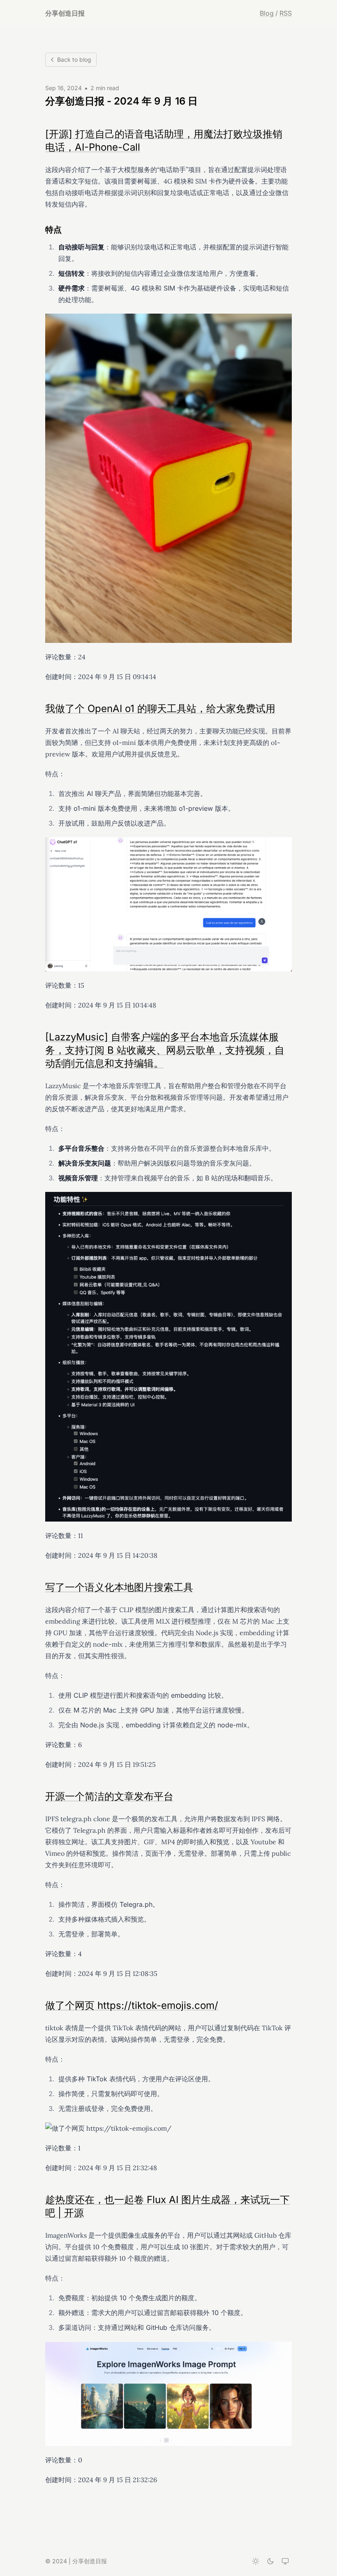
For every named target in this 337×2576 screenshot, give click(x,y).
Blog (267, 13)
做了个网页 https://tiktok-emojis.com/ (132, 2005)
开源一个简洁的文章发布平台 (109, 1796)
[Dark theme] (270, 2561)
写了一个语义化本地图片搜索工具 (119, 1587)
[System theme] (285, 2561)
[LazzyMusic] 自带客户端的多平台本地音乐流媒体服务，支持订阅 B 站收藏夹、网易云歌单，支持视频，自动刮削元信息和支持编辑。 (165, 1050)
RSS (286, 13)
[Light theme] (256, 2561)
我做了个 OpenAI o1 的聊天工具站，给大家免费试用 (160, 709)
